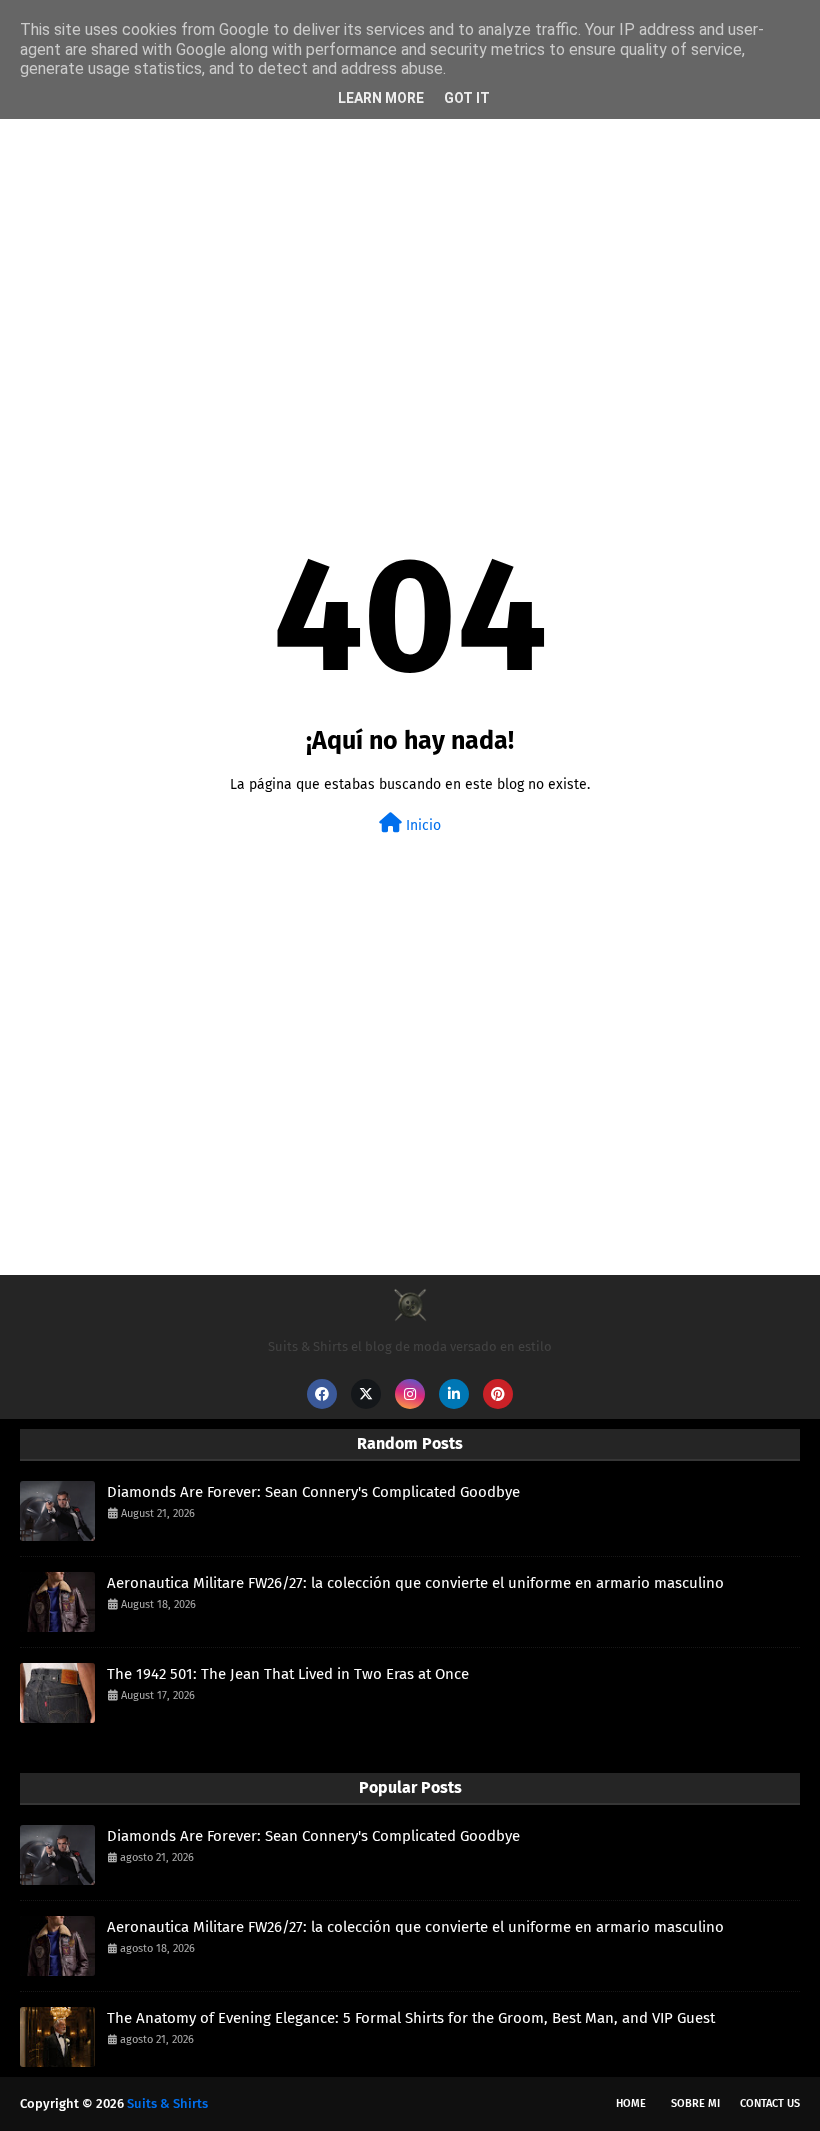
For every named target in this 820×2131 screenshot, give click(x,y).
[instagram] (410, 1394)
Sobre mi (695, 2103)
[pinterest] (498, 1394)
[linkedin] (454, 1394)
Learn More (381, 98)
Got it (467, 98)
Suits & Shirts (167, 2103)
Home (631, 2103)
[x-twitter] (366, 1394)
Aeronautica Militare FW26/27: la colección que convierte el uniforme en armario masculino (415, 1583)
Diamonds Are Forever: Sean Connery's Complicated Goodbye (313, 1492)
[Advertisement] (410, 276)
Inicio (421, 825)
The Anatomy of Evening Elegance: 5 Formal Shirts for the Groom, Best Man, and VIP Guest (411, 2018)
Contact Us (770, 2103)
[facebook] (322, 1394)
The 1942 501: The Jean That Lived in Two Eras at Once (288, 1674)
